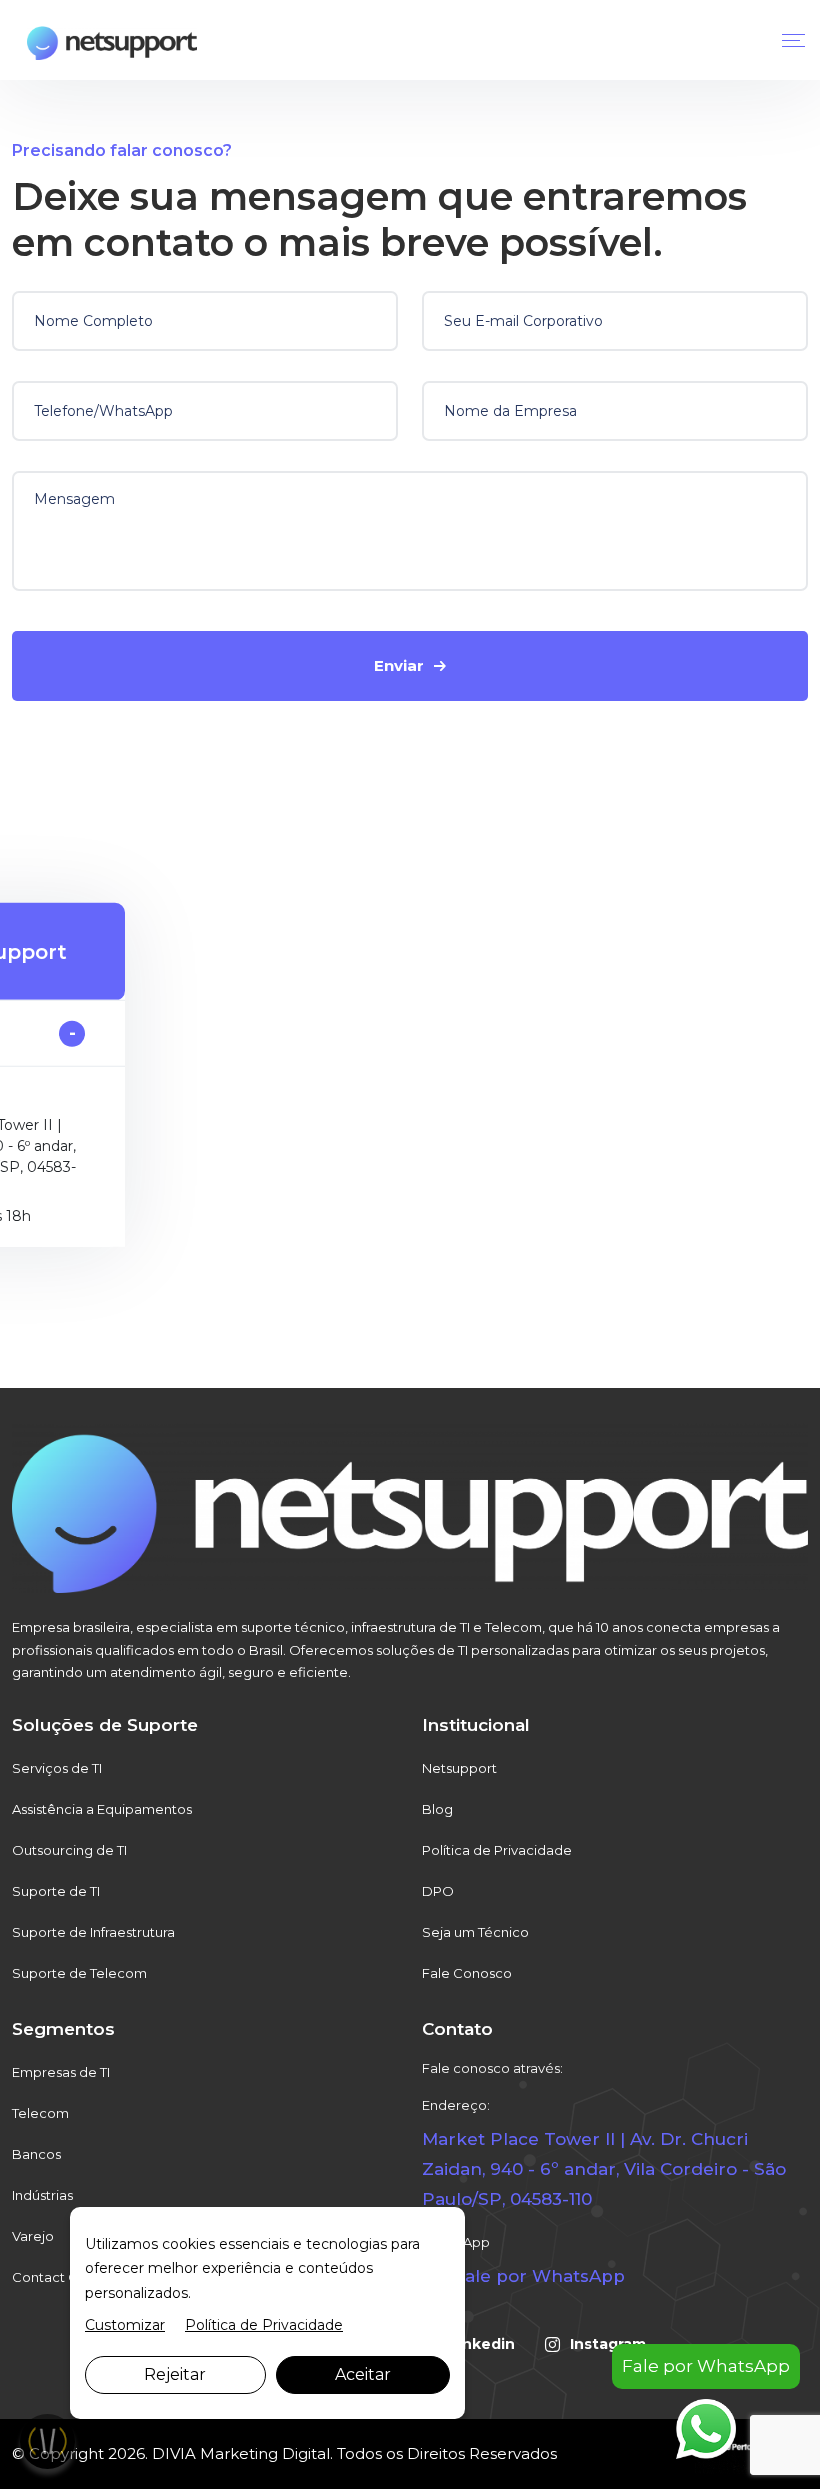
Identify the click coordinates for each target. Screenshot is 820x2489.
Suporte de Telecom (79, 1973)
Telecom (40, 2113)
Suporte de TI (56, 1891)
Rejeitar (175, 2374)
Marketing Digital (265, 2453)
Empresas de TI (61, 2072)
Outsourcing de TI (69, 1850)
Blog (437, 1809)
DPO (438, 1891)
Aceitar (363, 2374)
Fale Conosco (467, 1973)
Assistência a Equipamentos (102, 1809)
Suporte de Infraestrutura (93, 1932)
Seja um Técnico (475, 1932)
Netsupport (459, 1768)
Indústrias (42, 2195)
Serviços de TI (57, 1768)
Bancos (36, 2154)
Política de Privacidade (497, 1850)
